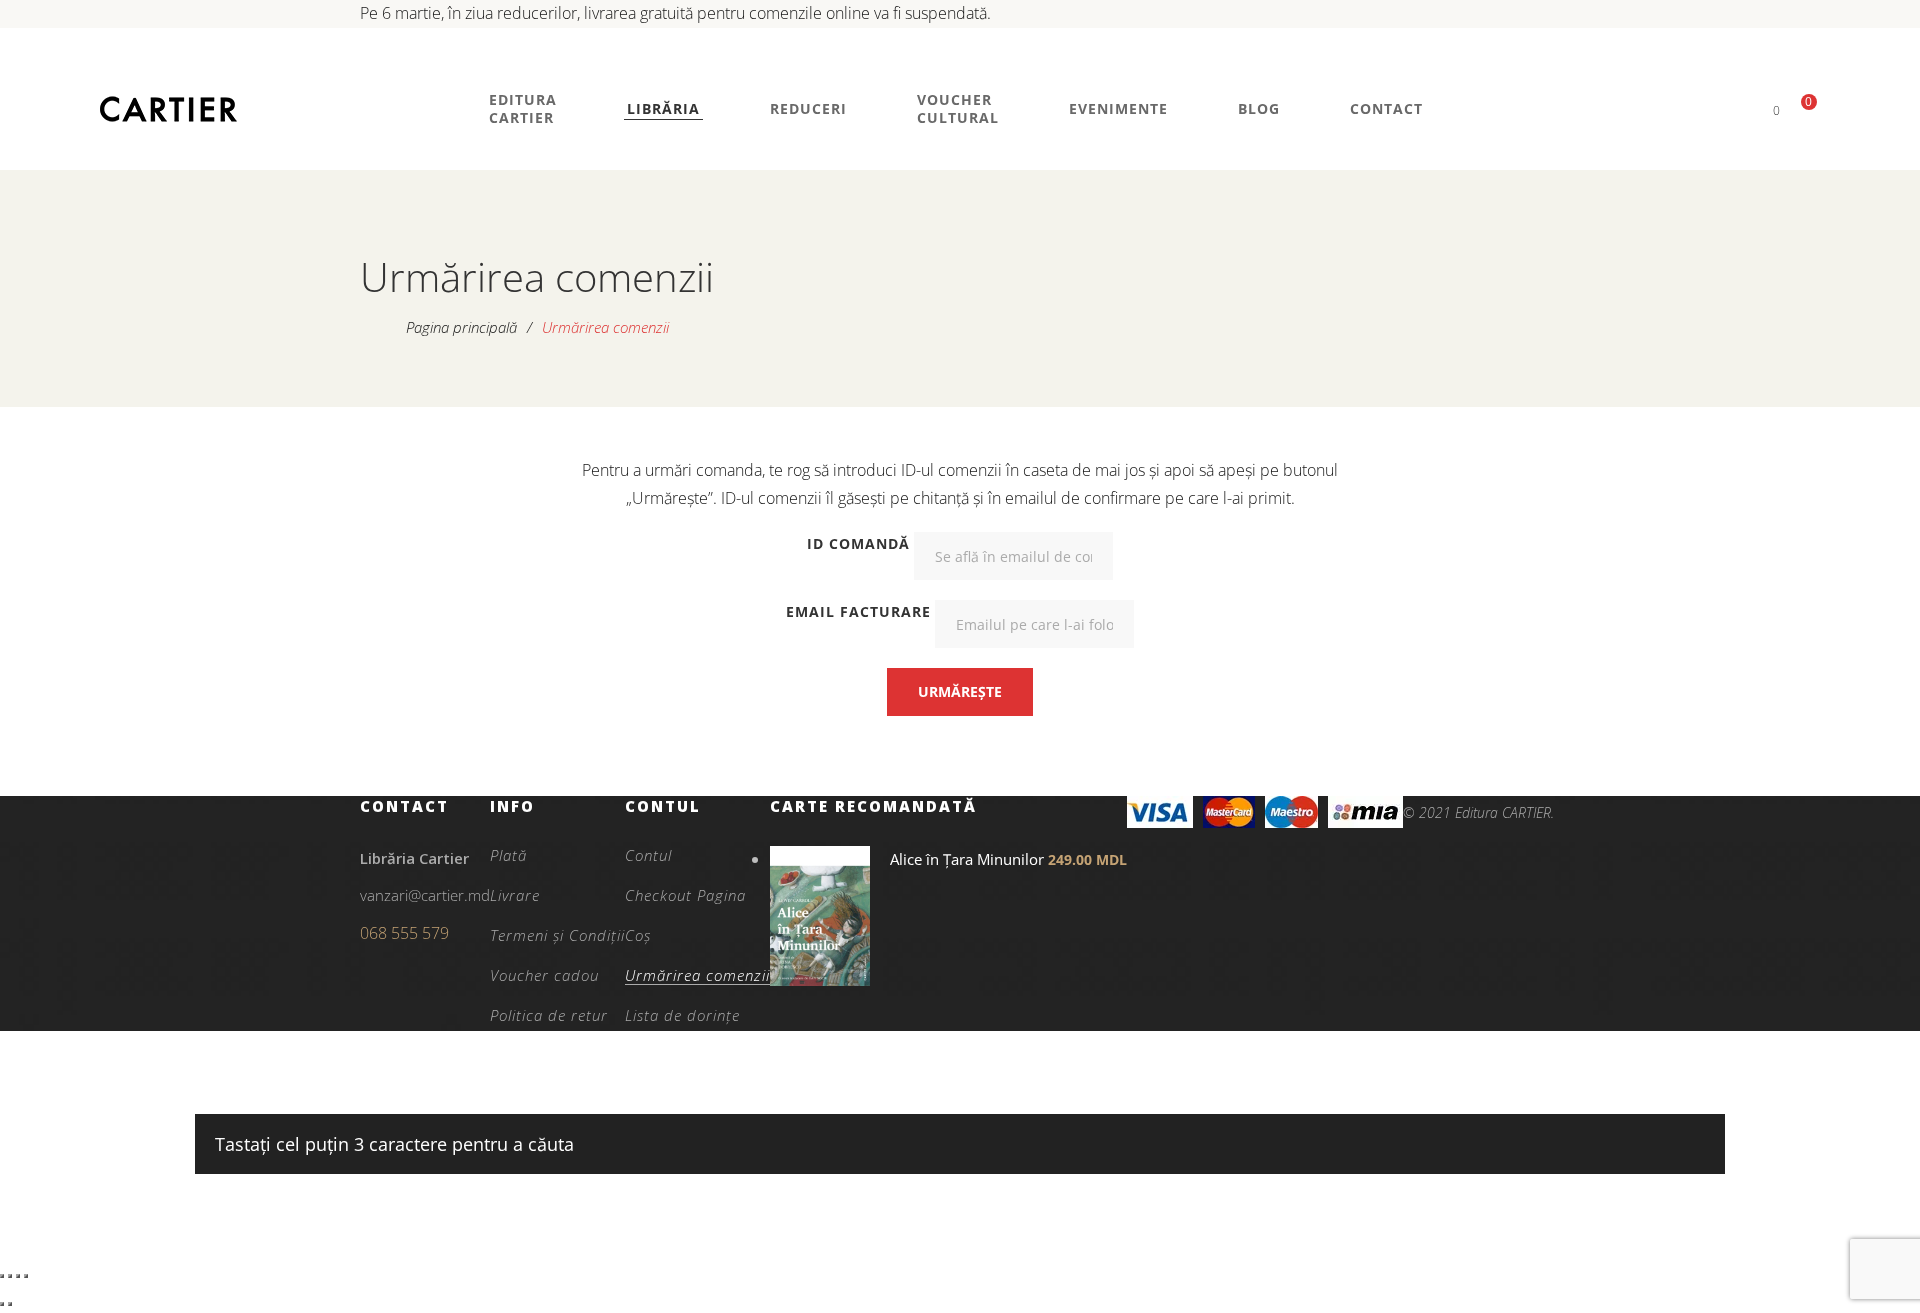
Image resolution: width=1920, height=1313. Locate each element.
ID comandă (858, 543)
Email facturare (858, 611)
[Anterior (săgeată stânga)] (2, 1304)
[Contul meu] (1742, 109)
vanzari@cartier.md (425, 895)
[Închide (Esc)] (26, 1276)
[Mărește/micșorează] (2, 1276)
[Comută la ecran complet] (10, 1276)
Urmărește (960, 691)
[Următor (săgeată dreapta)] (10, 1304)
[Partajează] (18, 1276)
